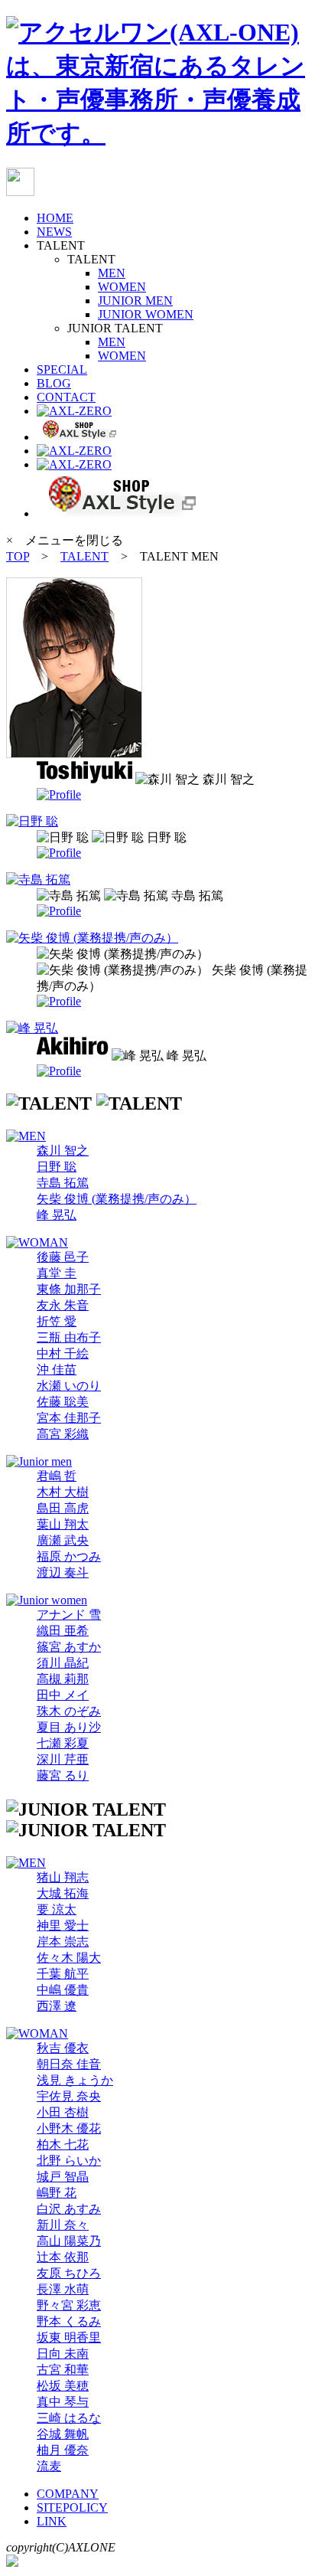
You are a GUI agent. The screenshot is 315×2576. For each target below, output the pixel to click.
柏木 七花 (63, 2144)
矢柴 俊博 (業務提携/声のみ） (117, 1199)
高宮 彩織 (63, 1434)
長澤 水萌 (63, 2289)
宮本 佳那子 (69, 1418)
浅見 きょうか (75, 2080)
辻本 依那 (63, 2257)
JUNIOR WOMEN (146, 314)
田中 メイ (63, 1695)
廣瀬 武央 (63, 1540)
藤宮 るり (63, 1775)
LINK (52, 2521)
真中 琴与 (63, 2402)
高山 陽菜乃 (69, 2241)
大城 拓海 (63, 1893)
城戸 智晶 (63, 2177)
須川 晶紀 (63, 1663)
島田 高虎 (63, 1508)
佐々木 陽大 (69, 1958)
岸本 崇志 (63, 1942)
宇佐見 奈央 (69, 2096)
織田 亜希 (63, 1631)
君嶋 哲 (57, 1476)
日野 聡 (57, 1167)
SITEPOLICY (72, 2507)
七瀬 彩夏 (63, 1743)
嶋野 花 (57, 2193)
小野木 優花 (69, 2128)
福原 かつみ (69, 1556)
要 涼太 (57, 1909)
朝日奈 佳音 (69, 2064)
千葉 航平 (63, 1974)
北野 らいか (69, 2161)
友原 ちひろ (69, 2273)
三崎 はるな (69, 2418)
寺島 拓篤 (63, 1183)
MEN (112, 273)
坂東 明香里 (69, 2337)
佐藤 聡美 (63, 1402)
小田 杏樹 (63, 2112)
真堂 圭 (57, 1273)
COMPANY (68, 2494)
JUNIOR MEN (135, 301)
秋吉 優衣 (63, 2048)
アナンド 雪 (69, 1615)
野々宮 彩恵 (69, 2305)
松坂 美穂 (63, 2386)
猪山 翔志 (63, 1877)
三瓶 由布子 (69, 1337)
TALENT (84, 556)
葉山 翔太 (63, 1524)
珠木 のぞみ (69, 1711)
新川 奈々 (63, 2225)
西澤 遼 (57, 2006)
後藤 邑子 (63, 1257)
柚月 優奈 (63, 2450)
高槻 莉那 (63, 1679)
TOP (18, 556)
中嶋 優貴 (63, 1990)
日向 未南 (63, 2354)
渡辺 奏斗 (63, 1572)
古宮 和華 (63, 2370)
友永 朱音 (63, 1305)
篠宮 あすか (69, 1647)
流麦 (49, 2466)
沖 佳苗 (57, 1370)
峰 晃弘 (57, 1215)
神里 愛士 (63, 1925)
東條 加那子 (69, 1289)
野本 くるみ (69, 2321)
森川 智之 (63, 1151)
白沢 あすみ (69, 2209)
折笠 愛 (57, 1321)
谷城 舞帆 (63, 2434)
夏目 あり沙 (69, 1727)
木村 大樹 (63, 1492)
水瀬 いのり (69, 1386)
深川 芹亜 (63, 1759)
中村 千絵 (63, 1353)
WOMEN (122, 287)
